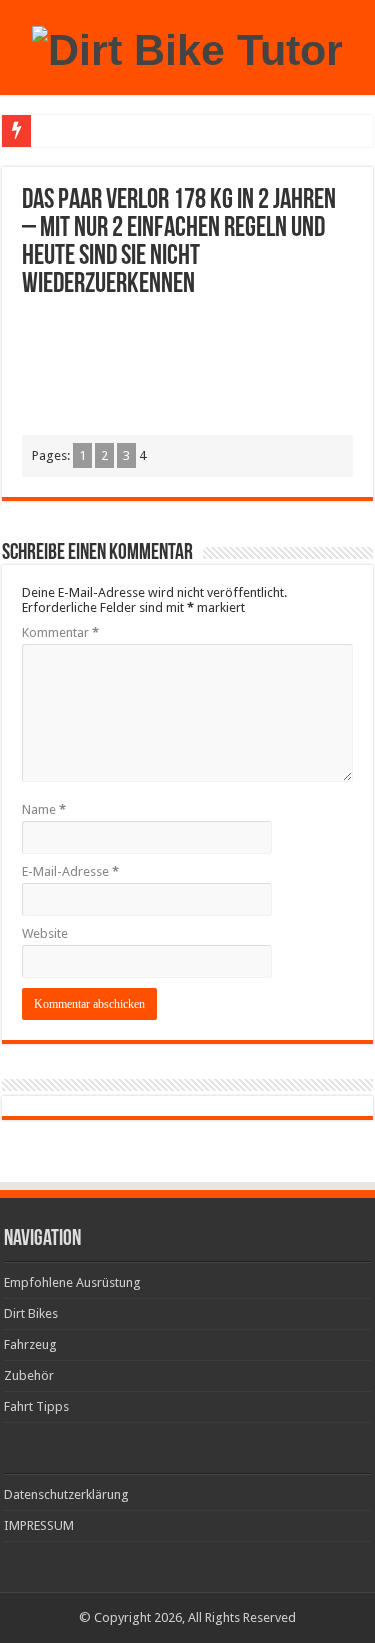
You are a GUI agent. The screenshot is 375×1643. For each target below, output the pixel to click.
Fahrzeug (30, 1344)
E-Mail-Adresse (70, 871)
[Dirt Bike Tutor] (187, 47)
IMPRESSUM (39, 1525)
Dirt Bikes (31, 1313)
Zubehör (29, 1375)
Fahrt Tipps (36, 1406)
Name (44, 809)
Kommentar (60, 632)
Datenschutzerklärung (66, 1494)
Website (45, 933)
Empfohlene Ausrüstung (72, 1282)
